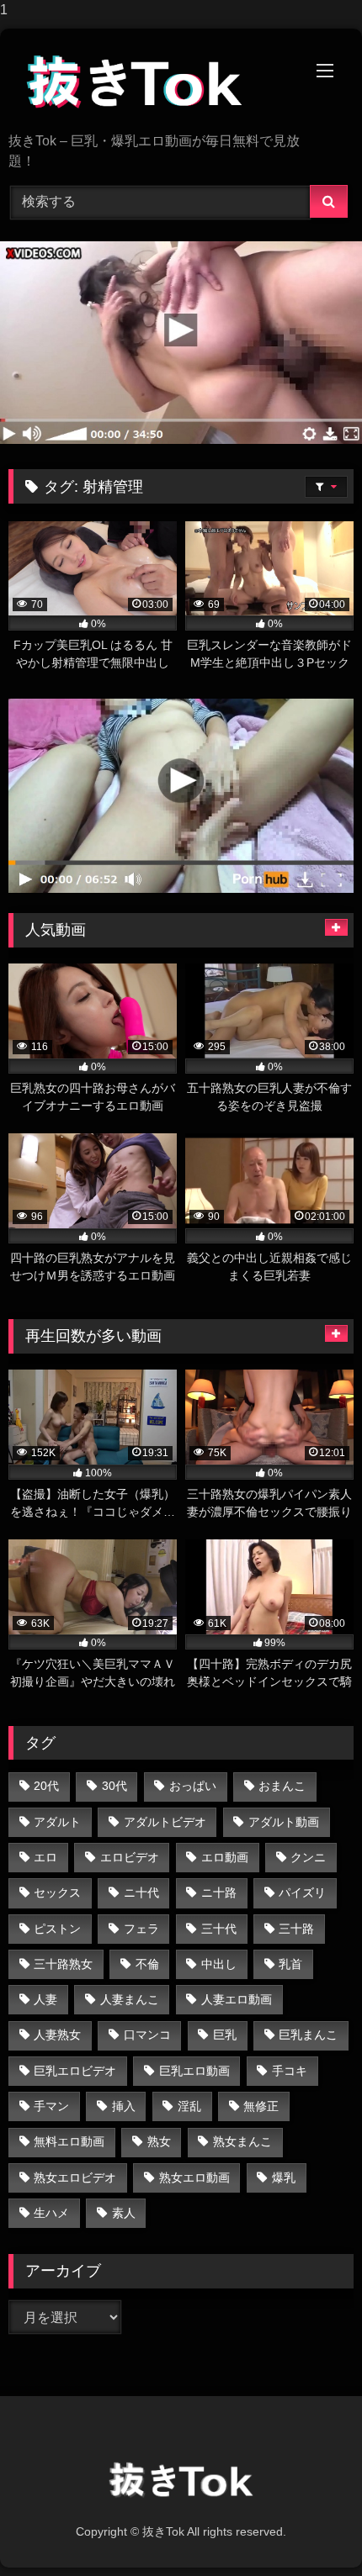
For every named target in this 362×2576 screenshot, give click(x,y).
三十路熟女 (63, 1964)
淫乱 (189, 2106)
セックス (57, 1892)
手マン (51, 2106)
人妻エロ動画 (237, 1999)
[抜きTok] (148, 82)
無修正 (261, 2106)
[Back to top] (310, 2529)
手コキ (290, 2071)
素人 (124, 2213)
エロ (45, 1857)
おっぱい (193, 1786)
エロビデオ (130, 1857)
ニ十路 (219, 1892)
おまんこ (282, 1786)
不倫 (147, 1964)
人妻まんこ (130, 1999)
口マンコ (147, 2035)
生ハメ (51, 2213)
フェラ (141, 1929)
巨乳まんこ (308, 2035)
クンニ (308, 1857)
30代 (114, 1786)
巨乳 (225, 2035)
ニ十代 (141, 1892)
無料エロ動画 (69, 2141)
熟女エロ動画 (194, 2177)
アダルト (57, 1822)
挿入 (124, 2106)
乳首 (290, 1964)
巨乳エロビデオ (75, 2071)
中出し (219, 1964)
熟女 (159, 2141)
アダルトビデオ (165, 1822)
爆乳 (284, 2177)
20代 (46, 1786)
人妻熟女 (57, 2035)
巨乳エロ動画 (194, 2071)
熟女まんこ (242, 2141)
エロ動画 (225, 1857)
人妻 (45, 1999)
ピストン (57, 1929)
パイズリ (302, 1892)
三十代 (219, 1929)
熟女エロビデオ (75, 2177)
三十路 (296, 1929)
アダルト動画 (284, 1822)
